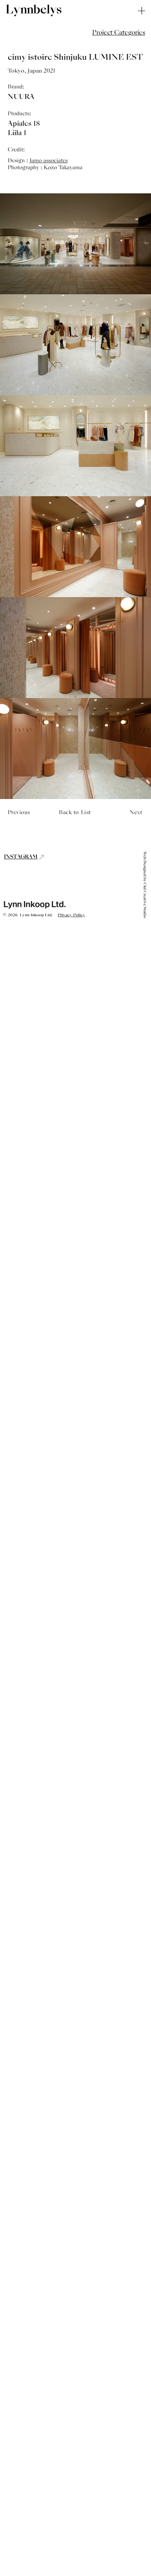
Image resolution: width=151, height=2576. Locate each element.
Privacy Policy (71, 915)
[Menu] (142, 11)
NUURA (21, 97)
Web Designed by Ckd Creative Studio (145, 885)
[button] (119, 33)
